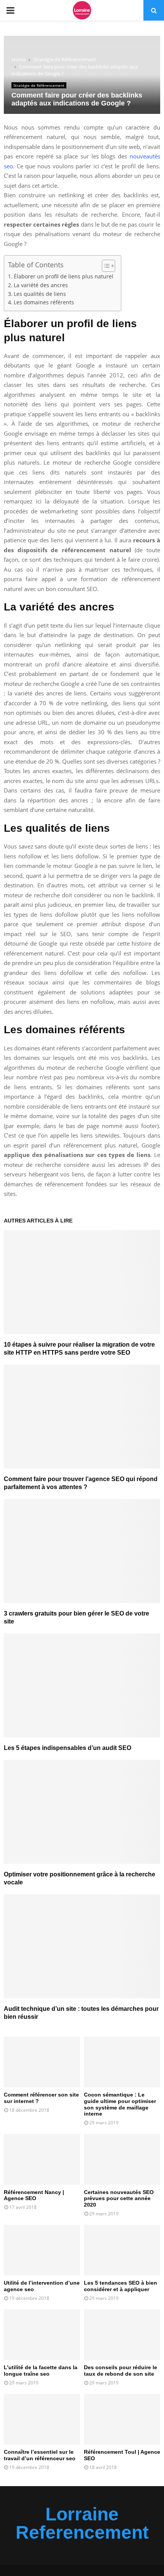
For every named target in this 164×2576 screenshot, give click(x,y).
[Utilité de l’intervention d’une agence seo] (42, 2250)
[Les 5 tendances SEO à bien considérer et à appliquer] (122, 2250)
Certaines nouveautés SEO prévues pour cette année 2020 (119, 2199)
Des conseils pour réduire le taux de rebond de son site (121, 2371)
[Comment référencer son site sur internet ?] (42, 2062)
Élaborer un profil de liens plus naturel (64, 276)
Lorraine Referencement (82, 2523)
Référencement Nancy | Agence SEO (34, 2195)
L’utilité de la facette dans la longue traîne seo (41, 2371)
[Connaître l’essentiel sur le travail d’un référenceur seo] (42, 2419)
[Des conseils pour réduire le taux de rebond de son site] (122, 2335)
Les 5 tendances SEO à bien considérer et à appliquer (121, 2286)
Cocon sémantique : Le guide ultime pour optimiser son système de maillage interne (120, 2104)
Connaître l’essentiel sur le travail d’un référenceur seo (40, 2455)
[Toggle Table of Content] (105, 266)
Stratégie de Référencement (39, 85)
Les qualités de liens (40, 294)
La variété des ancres (41, 285)
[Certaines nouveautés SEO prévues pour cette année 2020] (122, 2159)
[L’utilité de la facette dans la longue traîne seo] (42, 2335)
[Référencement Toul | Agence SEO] (122, 2419)
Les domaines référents (44, 302)
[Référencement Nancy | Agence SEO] (42, 2159)
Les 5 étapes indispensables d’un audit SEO (68, 1748)
